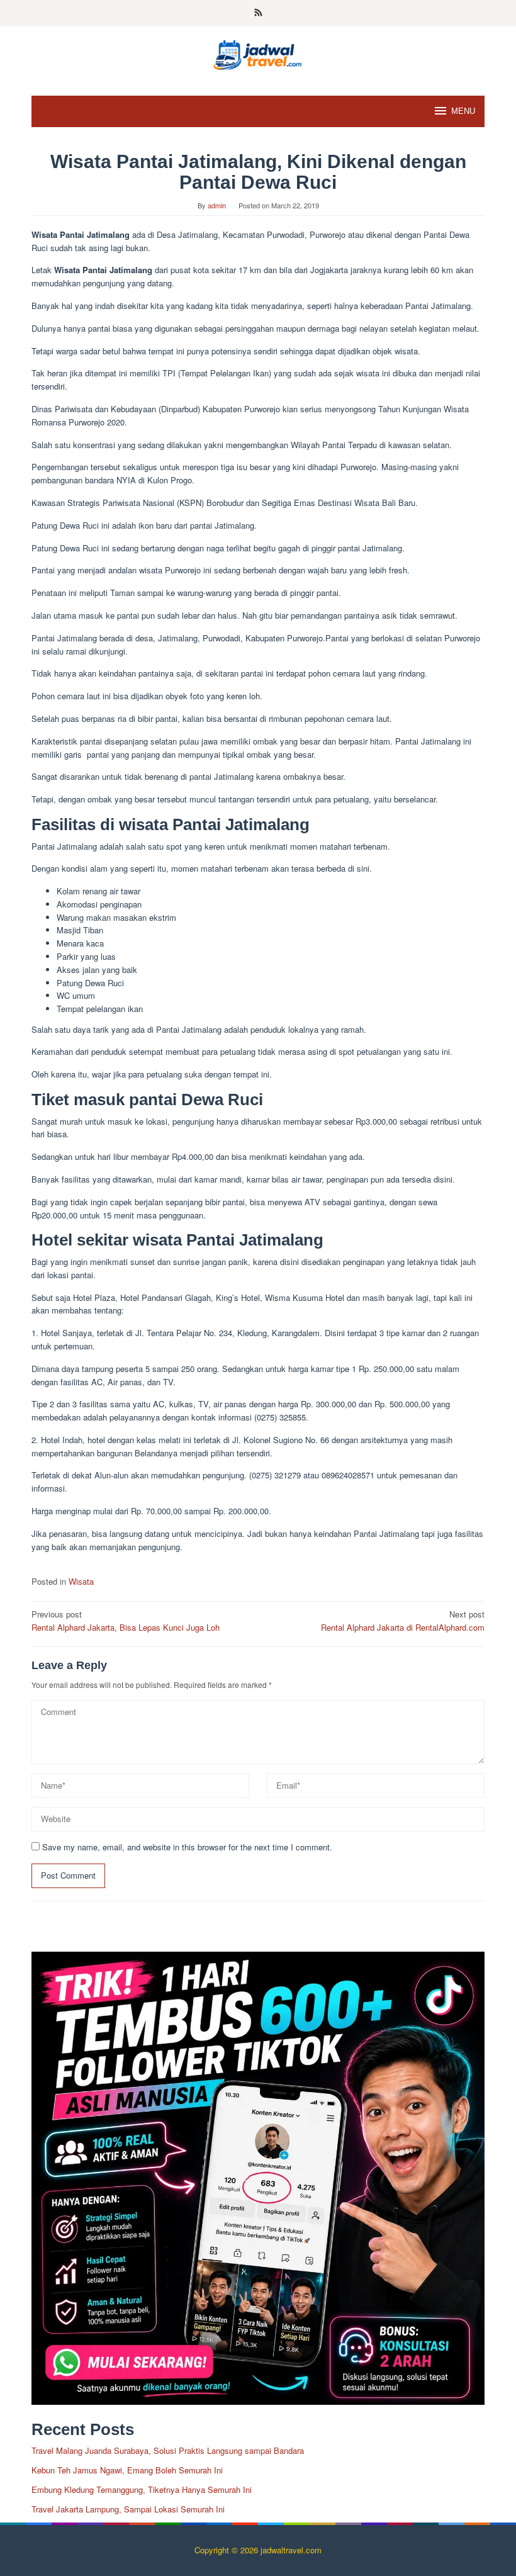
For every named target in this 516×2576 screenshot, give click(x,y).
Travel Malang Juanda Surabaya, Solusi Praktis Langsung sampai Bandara (168, 2450)
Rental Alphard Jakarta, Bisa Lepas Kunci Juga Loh (126, 1621)
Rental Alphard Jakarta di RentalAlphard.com (403, 1621)
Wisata (81, 1581)
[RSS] (258, 13)
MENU (463, 111)
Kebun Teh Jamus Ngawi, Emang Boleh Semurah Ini (127, 2470)
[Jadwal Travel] (258, 53)
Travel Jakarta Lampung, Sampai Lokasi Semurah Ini (128, 2509)
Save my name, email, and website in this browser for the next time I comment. (187, 1847)
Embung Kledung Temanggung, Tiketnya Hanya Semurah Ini (142, 2489)
